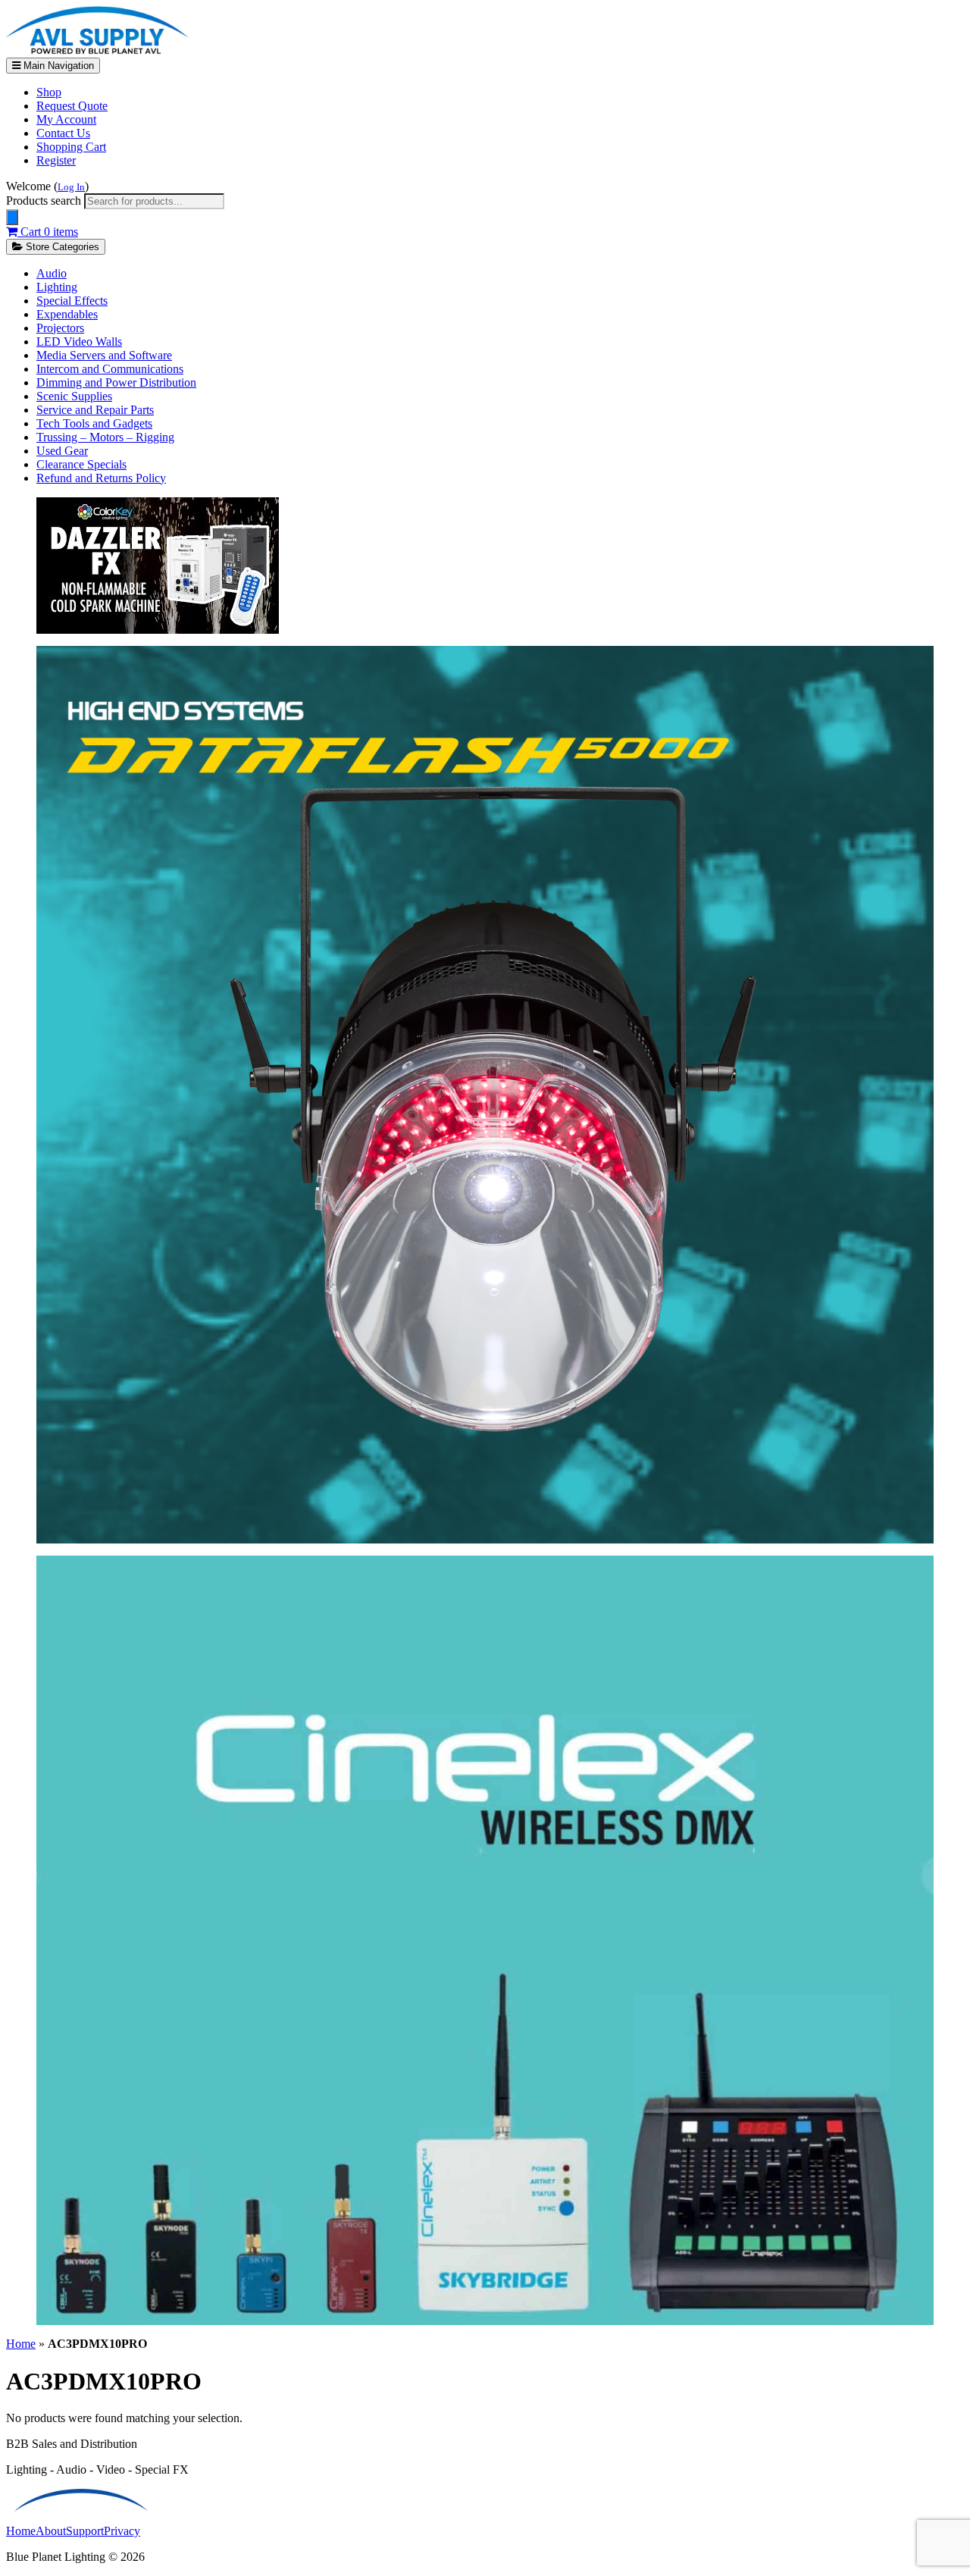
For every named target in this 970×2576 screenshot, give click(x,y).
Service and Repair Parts (95, 410)
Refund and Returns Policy (101, 478)
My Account (66, 119)
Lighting (57, 287)
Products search (45, 201)
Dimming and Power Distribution (116, 382)
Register (56, 160)
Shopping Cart (71, 147)
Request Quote (72, 106)
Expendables (67, 314)
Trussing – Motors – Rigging (105, 437)
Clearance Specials (81, 464)
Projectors (60, 328)
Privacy (122, 2531)
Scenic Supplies (74, 396)
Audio (52, 273)
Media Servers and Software (104, 355)
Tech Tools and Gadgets (94, 423)
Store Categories (61, 247)
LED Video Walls (79, 342)
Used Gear (62, 451)
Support (85, 2531)
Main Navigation (57, 66)
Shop (49, 92)
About (51, 2531)
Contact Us (63, 133)
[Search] (12, 217)
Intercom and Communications (110, 369)
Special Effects (72, 301)
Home (21, 2344)
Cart (48, 232)
